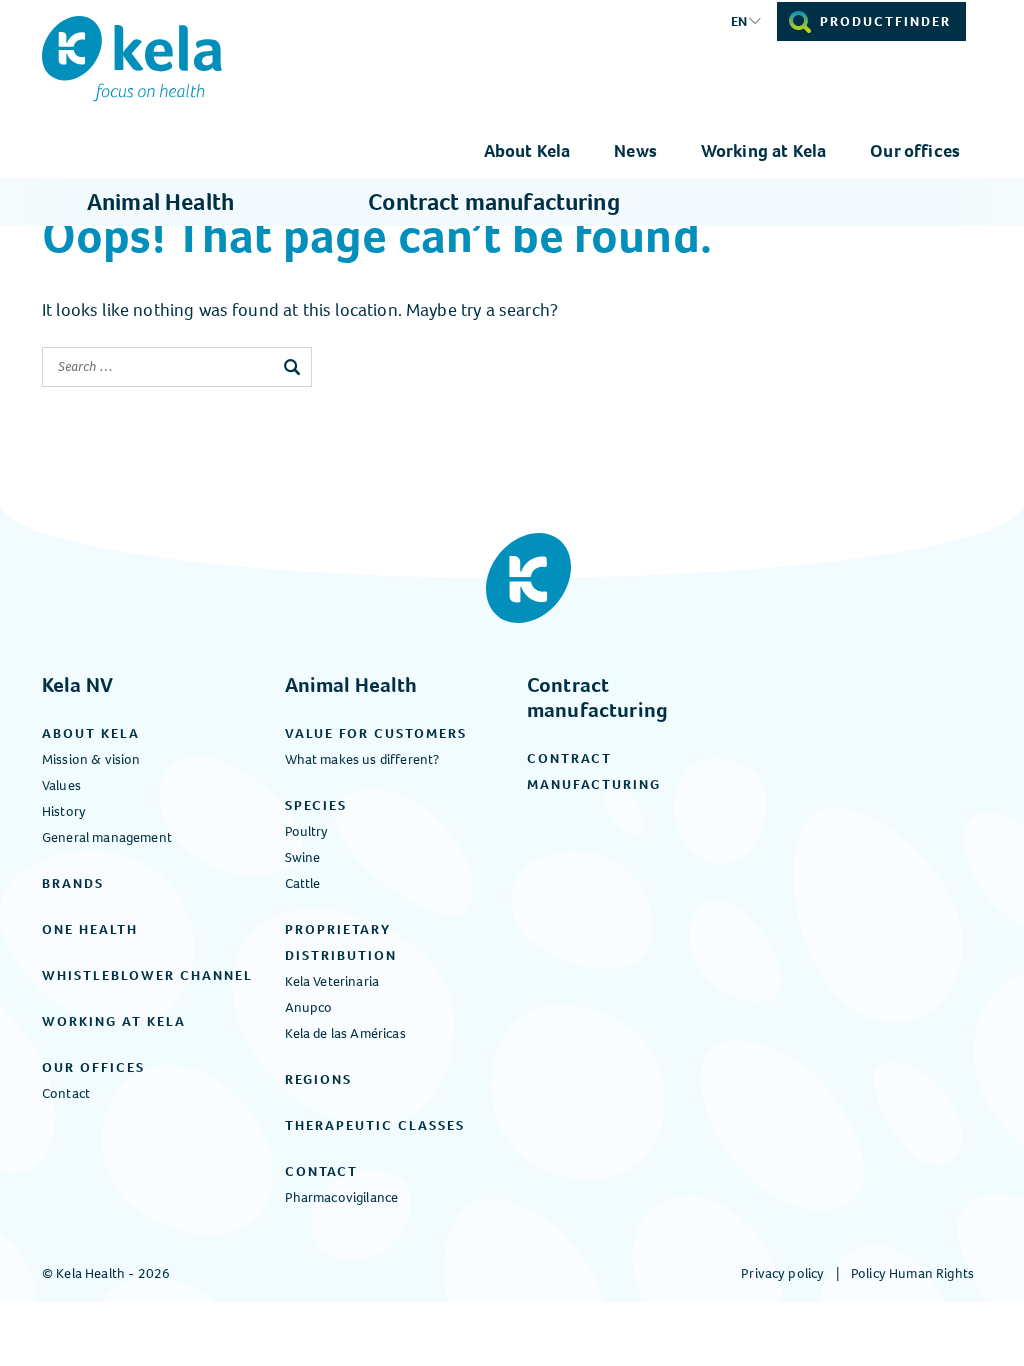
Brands (73, 883)
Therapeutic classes (375, 1125)
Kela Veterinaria (332, 981)
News (635, 151)
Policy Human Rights (912, 1273)
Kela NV (77, 685)
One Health (90, 929)
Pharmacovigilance (342, 1197)
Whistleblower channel (147, 975)
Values (61, 785)
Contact (66, 1093)
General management (107, 837)
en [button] (739, 21)
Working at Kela (763, 151)
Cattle (303, 883)
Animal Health (160, 202)
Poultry (307, 831)
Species (316, 805)
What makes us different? (362, 759)
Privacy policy (782, 1273)
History (64, 811)
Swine (303, 857)
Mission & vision (91, 759)
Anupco (309, 1007)
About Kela (527, 151)
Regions (318, 1079)
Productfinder (885, 21)
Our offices (915, 151)
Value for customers (376, 733)
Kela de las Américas (345, 1033)
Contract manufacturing (494, 202)
